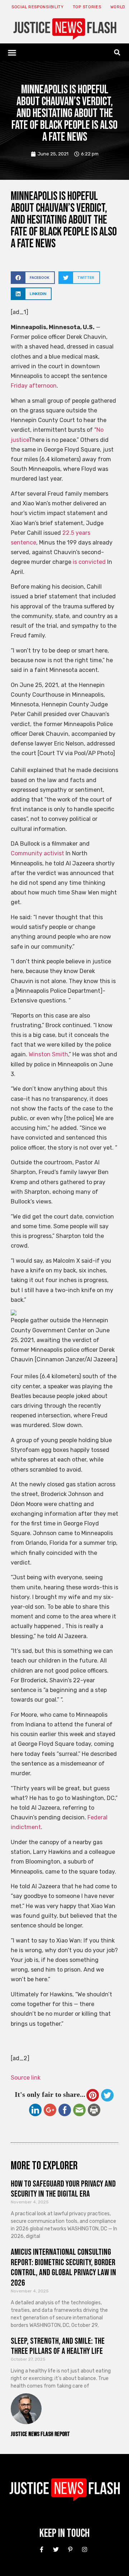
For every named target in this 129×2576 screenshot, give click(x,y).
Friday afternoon (34, 386)
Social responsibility (38, 7)
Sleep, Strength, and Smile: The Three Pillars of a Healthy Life (58, 2346)
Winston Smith (48, 1054)
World (118, 7)
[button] (12, 52)
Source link (26, 2078)
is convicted (89, 562)
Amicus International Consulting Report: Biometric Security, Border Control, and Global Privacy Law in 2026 (63, 2268)
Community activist (37, 853)
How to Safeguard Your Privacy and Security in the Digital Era (63, 2189)
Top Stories (87, 7)
